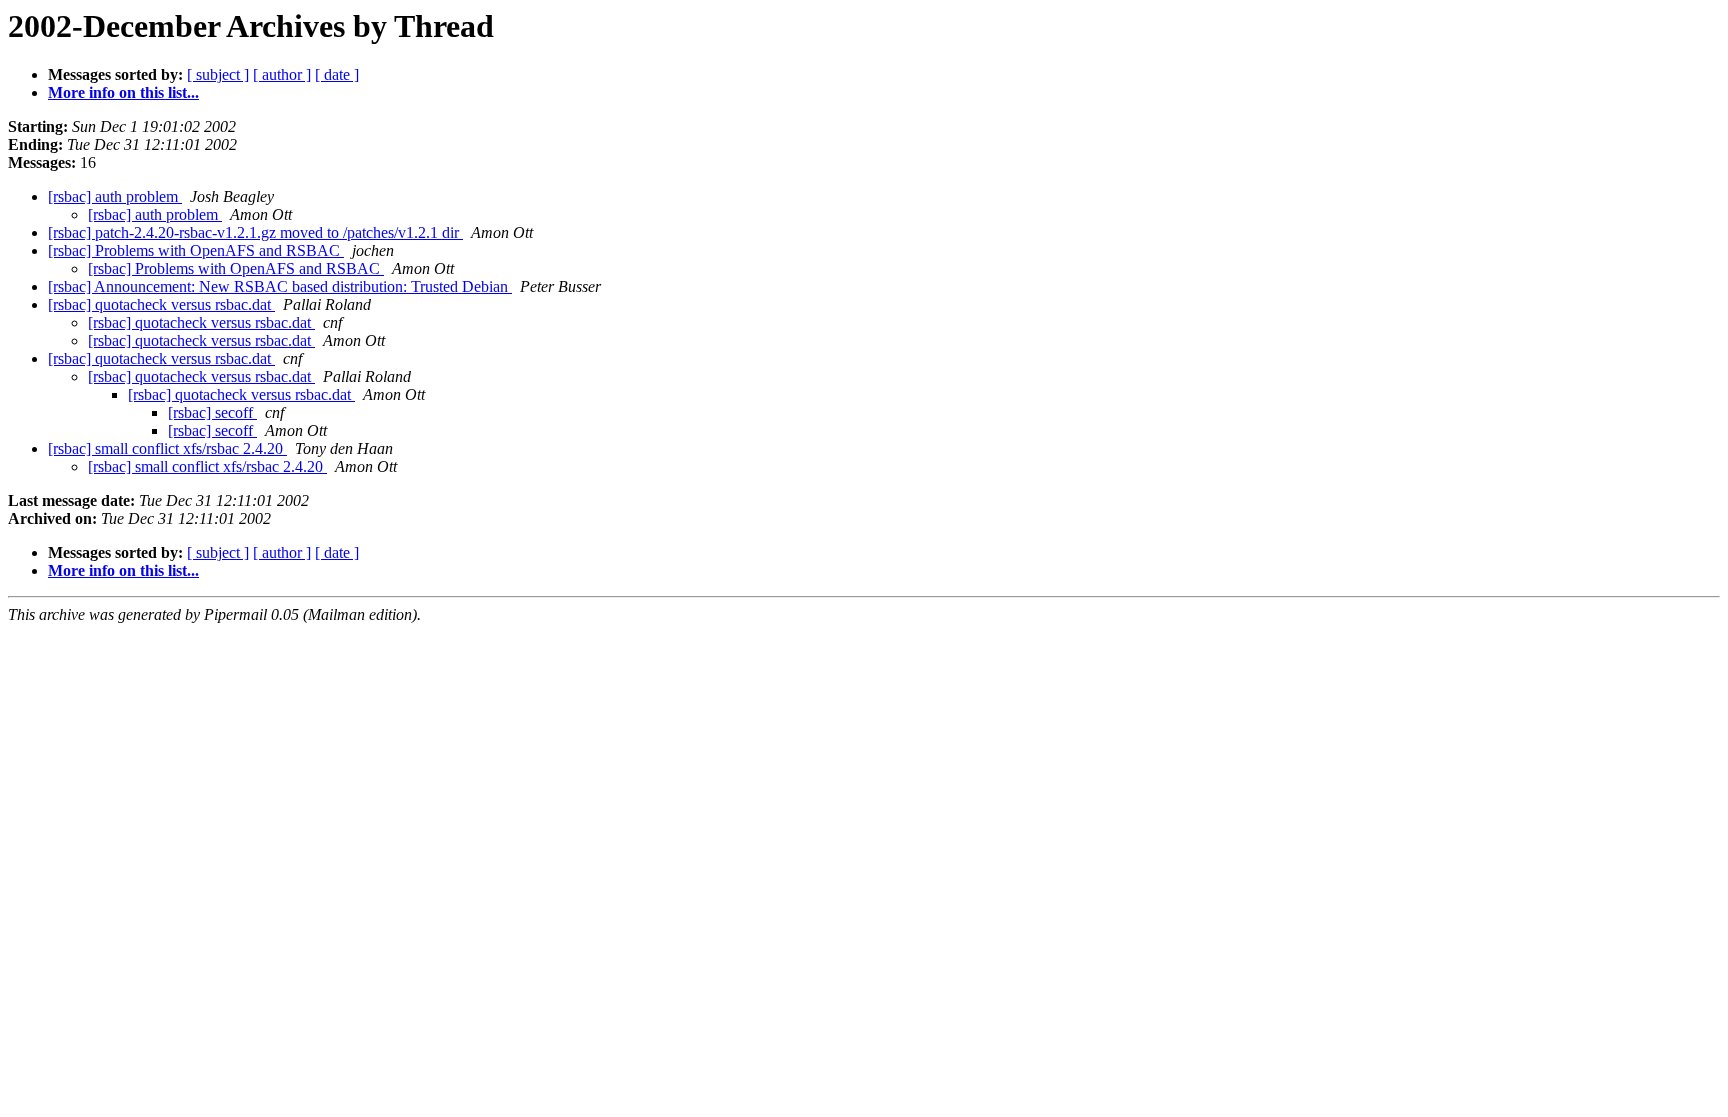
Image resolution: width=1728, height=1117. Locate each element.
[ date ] (337, 74)
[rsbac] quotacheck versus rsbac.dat (161, 304)
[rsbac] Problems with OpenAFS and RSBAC (196, 250)
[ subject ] (218, 74)
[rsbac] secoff (212, 412)
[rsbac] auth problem (115, 196)
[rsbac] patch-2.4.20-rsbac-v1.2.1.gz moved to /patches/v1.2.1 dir (255, 232)
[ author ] (282, 74)
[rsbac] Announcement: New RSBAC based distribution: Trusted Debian (280, 286)
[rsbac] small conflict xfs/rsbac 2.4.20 (167, 448)
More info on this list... (123, 92)
